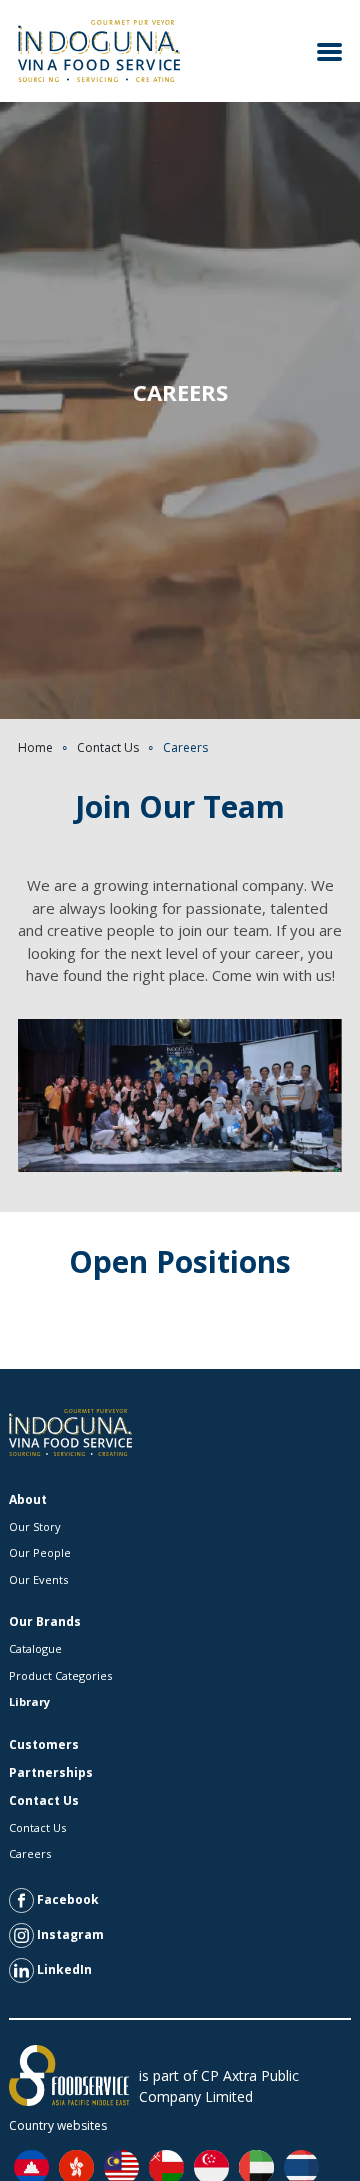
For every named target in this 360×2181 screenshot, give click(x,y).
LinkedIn (63, 1968)
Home (35, 747)
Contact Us (108, 747)
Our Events (38, 1579)
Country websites (58, 2125)
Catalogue (35, 1648)
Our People (40, 1552)
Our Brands (45, 1621)
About (28, 1499)
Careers (30, 1853)
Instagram (69, 1933)
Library (29, 1701)
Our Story (35, 1526)
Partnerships (51, 1772)
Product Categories (60, 1675)
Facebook (66, 1898)
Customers (44, 1744)
